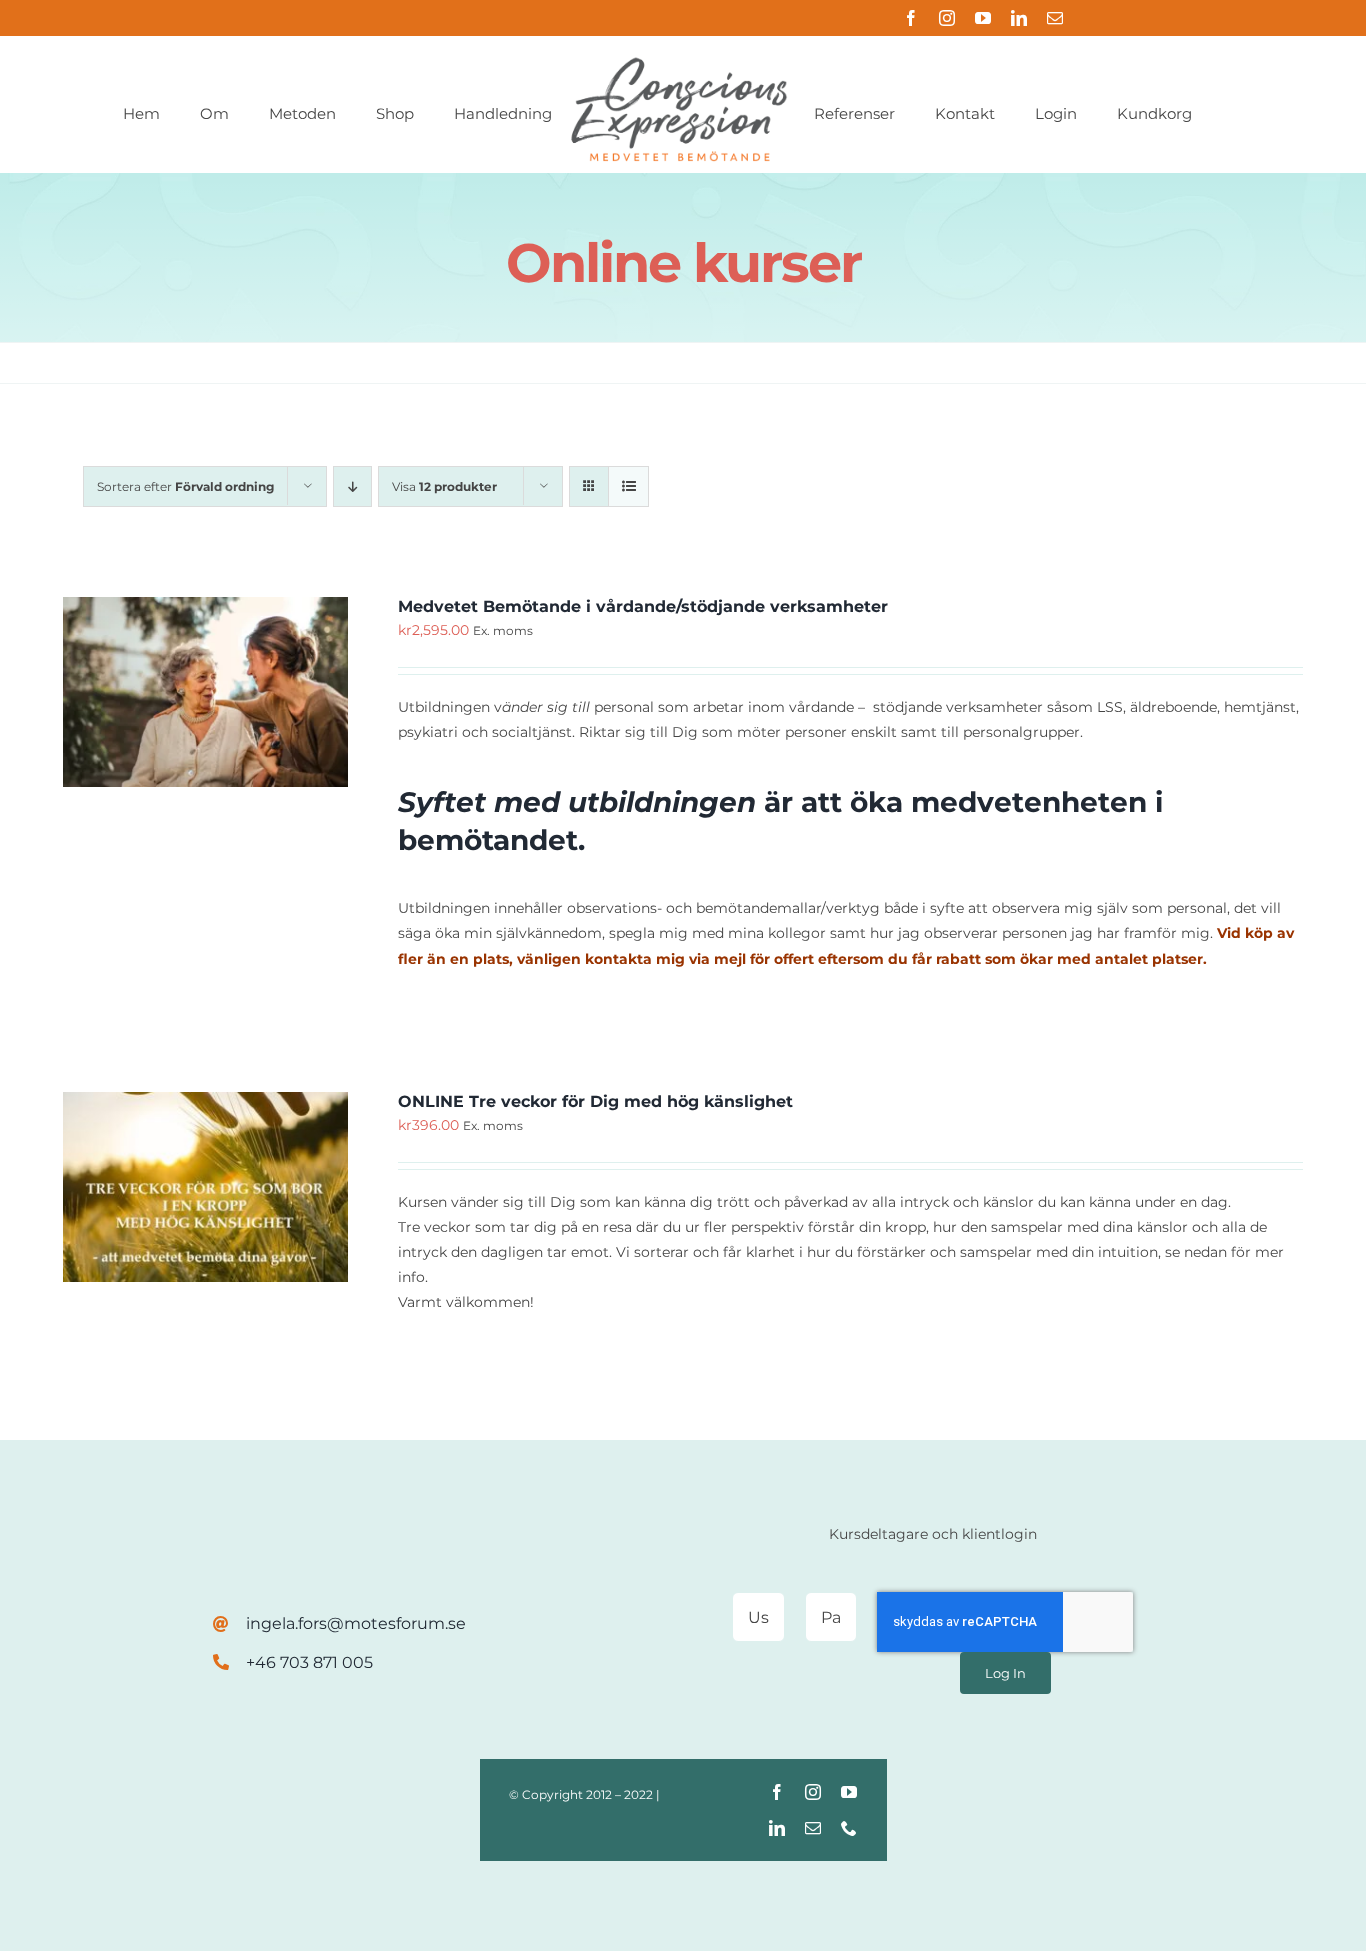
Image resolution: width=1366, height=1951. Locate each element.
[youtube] (983, 18)
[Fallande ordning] (352, 486)
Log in (1005, 1673)
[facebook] (911, 18)
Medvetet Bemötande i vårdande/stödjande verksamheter (643, 606)
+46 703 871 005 (309, 1662)
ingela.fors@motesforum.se (356, 1623)
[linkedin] (1019, 18)
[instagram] (947, 18)
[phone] (849, 1828)
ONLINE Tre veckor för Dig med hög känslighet (595, 1101)
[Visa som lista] (628, 486)
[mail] (1055, 18)
